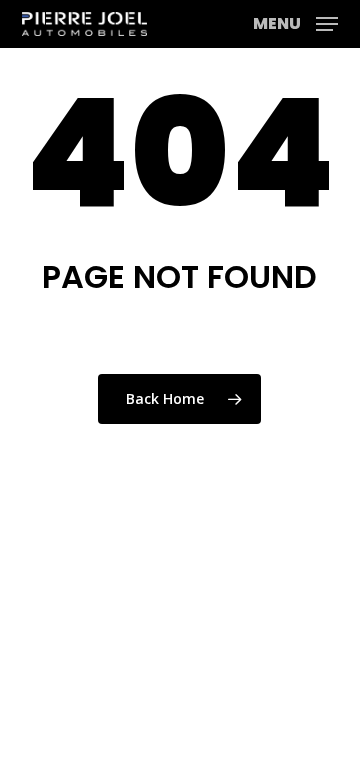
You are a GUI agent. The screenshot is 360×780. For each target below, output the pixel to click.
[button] (295, 22)
